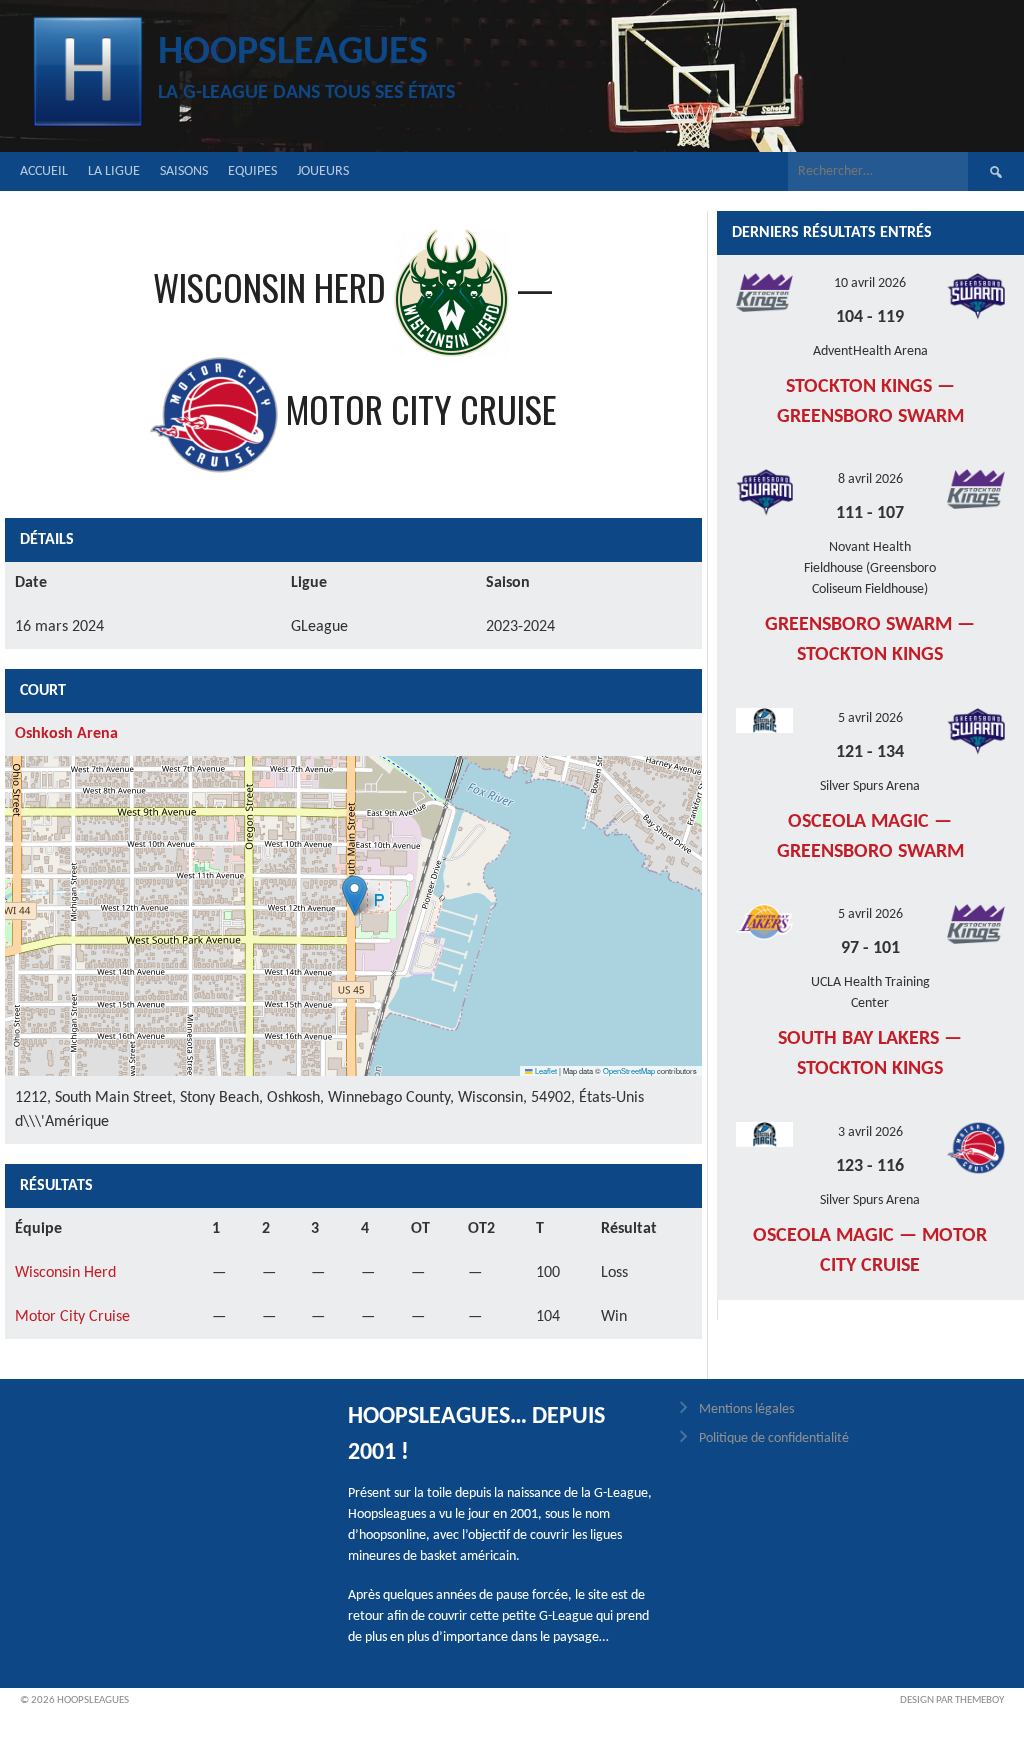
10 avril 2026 (870, 283)
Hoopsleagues (293, 53)
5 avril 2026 (870, 718)
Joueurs (323, 171)
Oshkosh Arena (66, 734)
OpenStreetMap (629, 1070)
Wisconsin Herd (65, 1273)
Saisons (184, 171)
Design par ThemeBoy (952, 1700)
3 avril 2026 (870, 1132)
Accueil (44, 171)
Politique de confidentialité (774, 1438)
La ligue (114, 171)
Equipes (252, 171)
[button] (354, 895)
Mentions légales (746, 1409)
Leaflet (545, 1070)
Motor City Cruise (72, 1317)
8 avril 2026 (870, 479)
